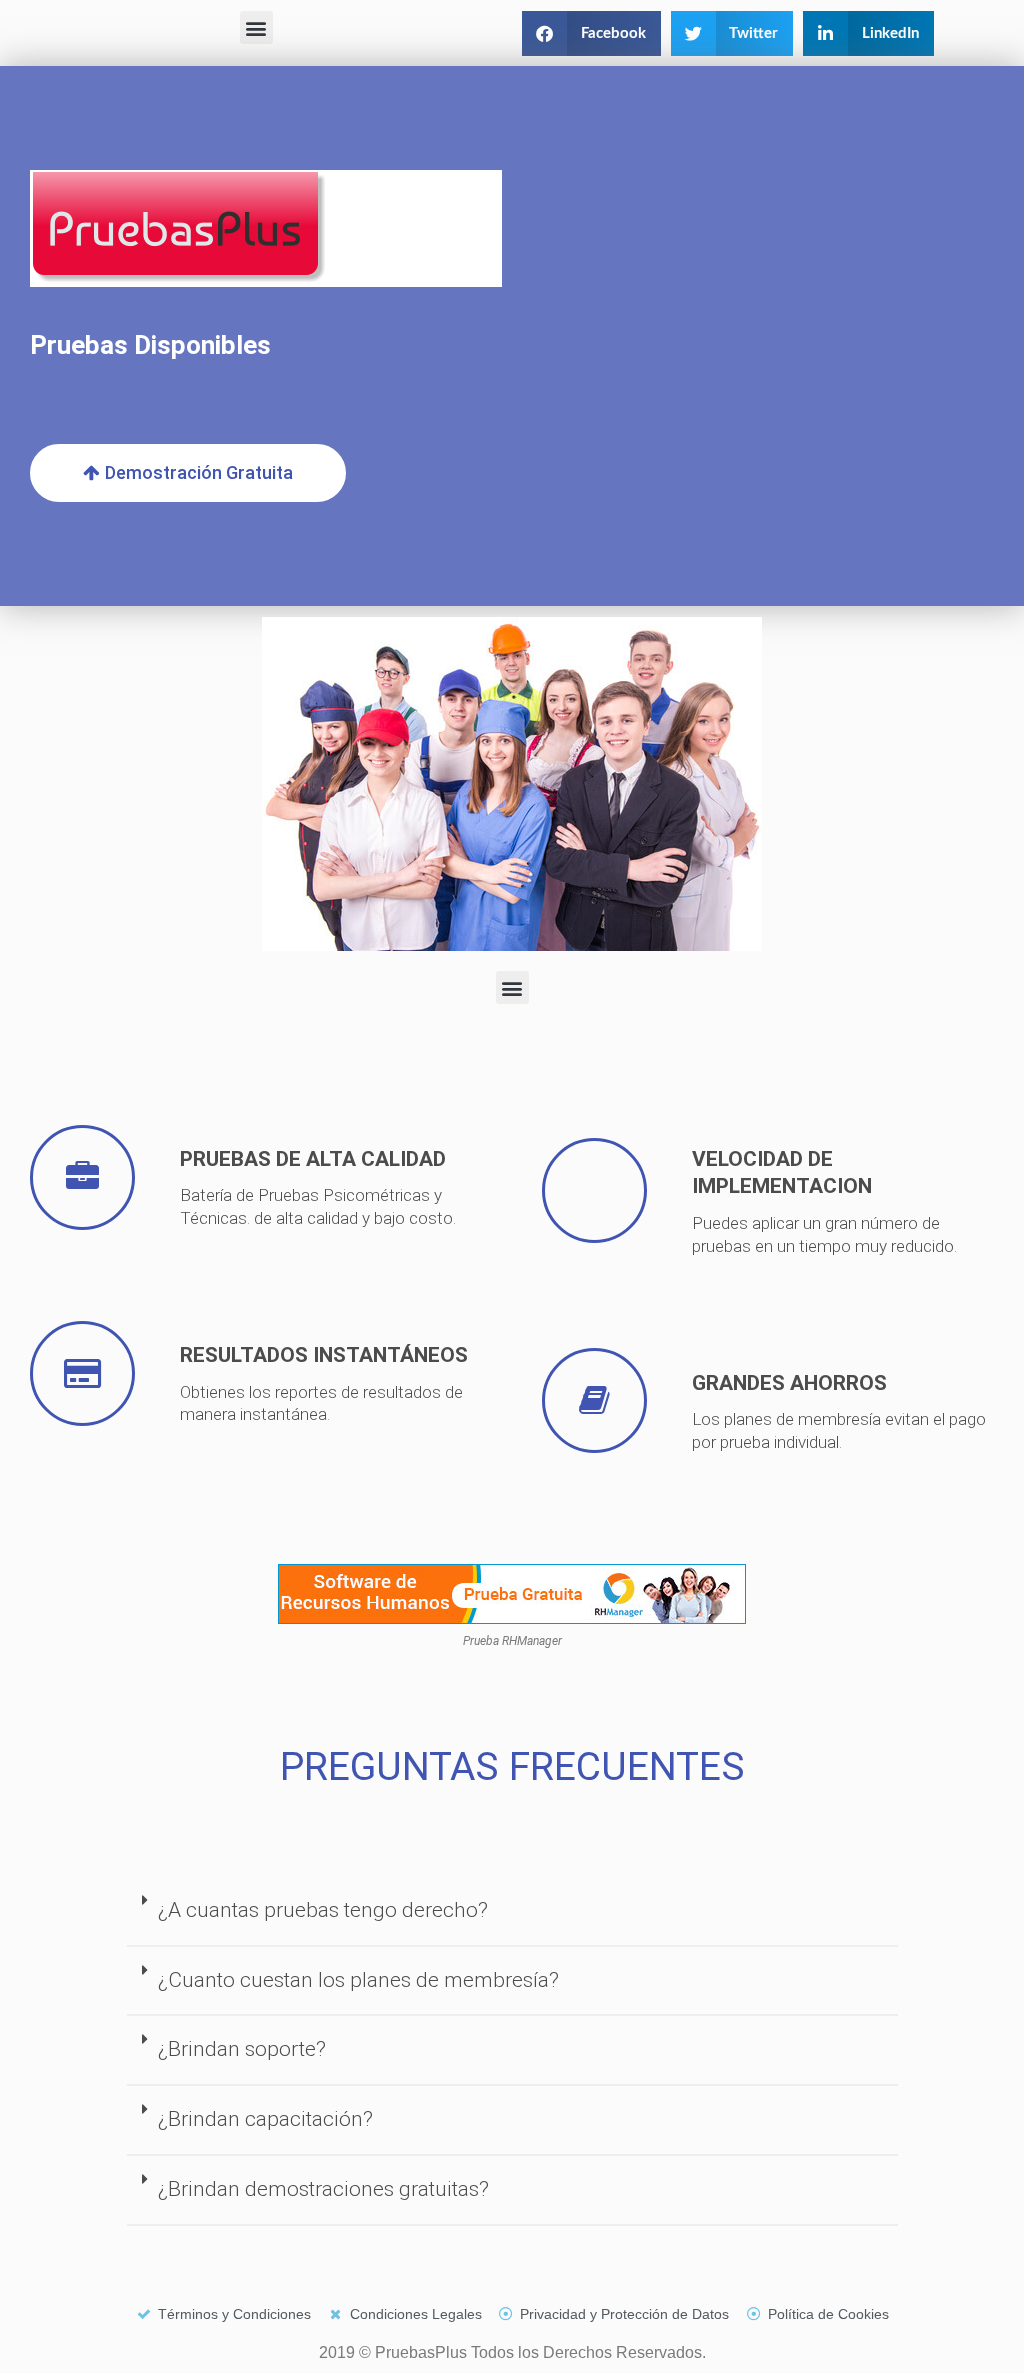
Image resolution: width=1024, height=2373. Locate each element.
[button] (256, 27)
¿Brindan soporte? (242, 2049)
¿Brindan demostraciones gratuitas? (323, 2189)
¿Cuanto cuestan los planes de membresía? (358, 1980)
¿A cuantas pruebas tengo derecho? (323, 1910)
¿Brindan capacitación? (265, 2119)
